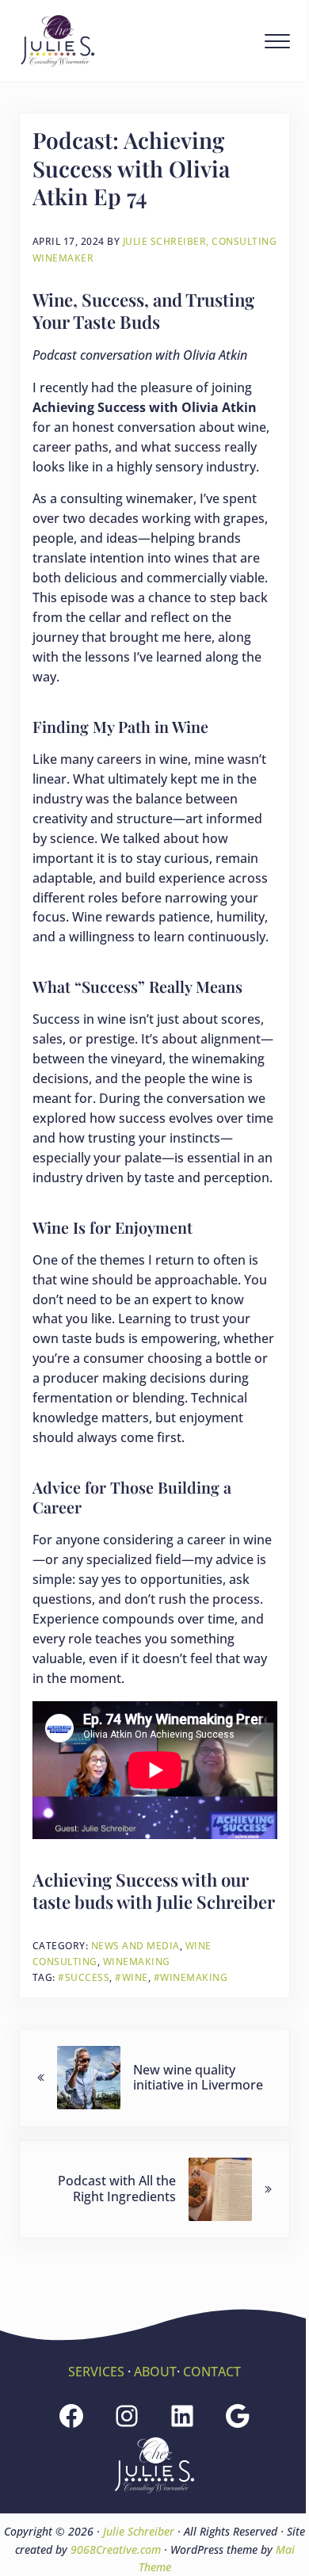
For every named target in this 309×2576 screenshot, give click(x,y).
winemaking (137, 1962)
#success (84, 1977)
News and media (135, 1946)
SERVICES (96, 2372)
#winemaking (191, 1977)
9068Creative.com (116, 2549)
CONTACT (212, 2372)
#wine (132, 1977)
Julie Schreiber (139, 2531)
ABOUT (155, 2372)
